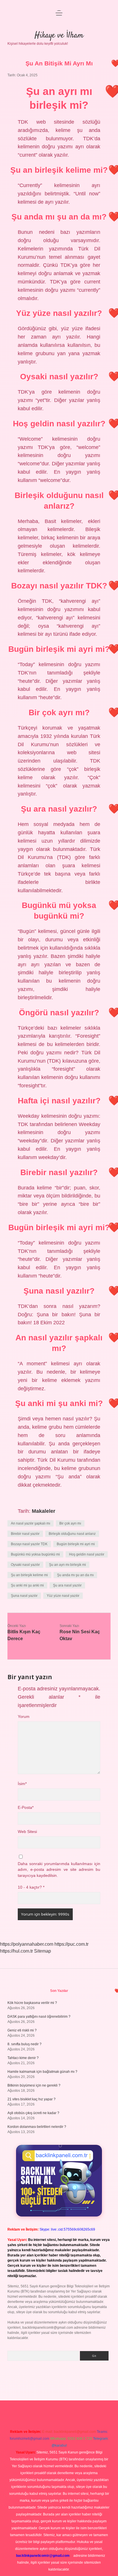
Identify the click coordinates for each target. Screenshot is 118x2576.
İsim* (22, 1784)
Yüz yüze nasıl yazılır (63, 1596)
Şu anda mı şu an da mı (75, 1575)
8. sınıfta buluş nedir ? (24, 2044)
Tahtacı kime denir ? (23, 2058)
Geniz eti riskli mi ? (22, 2030)
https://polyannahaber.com (27, 1944)
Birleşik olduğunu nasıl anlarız (72, 1534)
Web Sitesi (27, 1832)
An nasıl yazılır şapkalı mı (31, 1523)
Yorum (24, 1717)
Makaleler (44, 1511)
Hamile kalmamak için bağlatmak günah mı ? (42, 2072)
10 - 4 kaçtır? (31, 1887)
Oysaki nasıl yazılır (25, 1565)
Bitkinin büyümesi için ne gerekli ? (34, 2085)
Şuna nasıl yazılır (24, 1596)
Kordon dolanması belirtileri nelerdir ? (37, 2127)
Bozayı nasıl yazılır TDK (29, 1544)
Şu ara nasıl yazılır (67, 1585)
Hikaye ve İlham (59, 36)
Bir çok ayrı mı (70, 1523)
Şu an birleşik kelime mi (29, 1575)
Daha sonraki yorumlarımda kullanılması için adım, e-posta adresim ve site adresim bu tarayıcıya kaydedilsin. (59, 1870)
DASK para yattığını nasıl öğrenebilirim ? (39, 2017)
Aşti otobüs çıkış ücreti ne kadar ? (33, 2113)
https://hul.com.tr (16, 1951)
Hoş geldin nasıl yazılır (87, 1554)
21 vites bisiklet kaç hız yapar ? (32, 2099)
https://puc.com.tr (71, 1944)
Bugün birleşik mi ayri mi (76, 1544)
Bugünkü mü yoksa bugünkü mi (35, 1554)
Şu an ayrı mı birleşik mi (67, 1565)
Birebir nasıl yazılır (25, 1534)
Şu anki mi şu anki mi (27, 1585)
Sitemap (43, 1951)
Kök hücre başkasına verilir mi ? (32, 2003)
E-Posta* (26, 1808)
